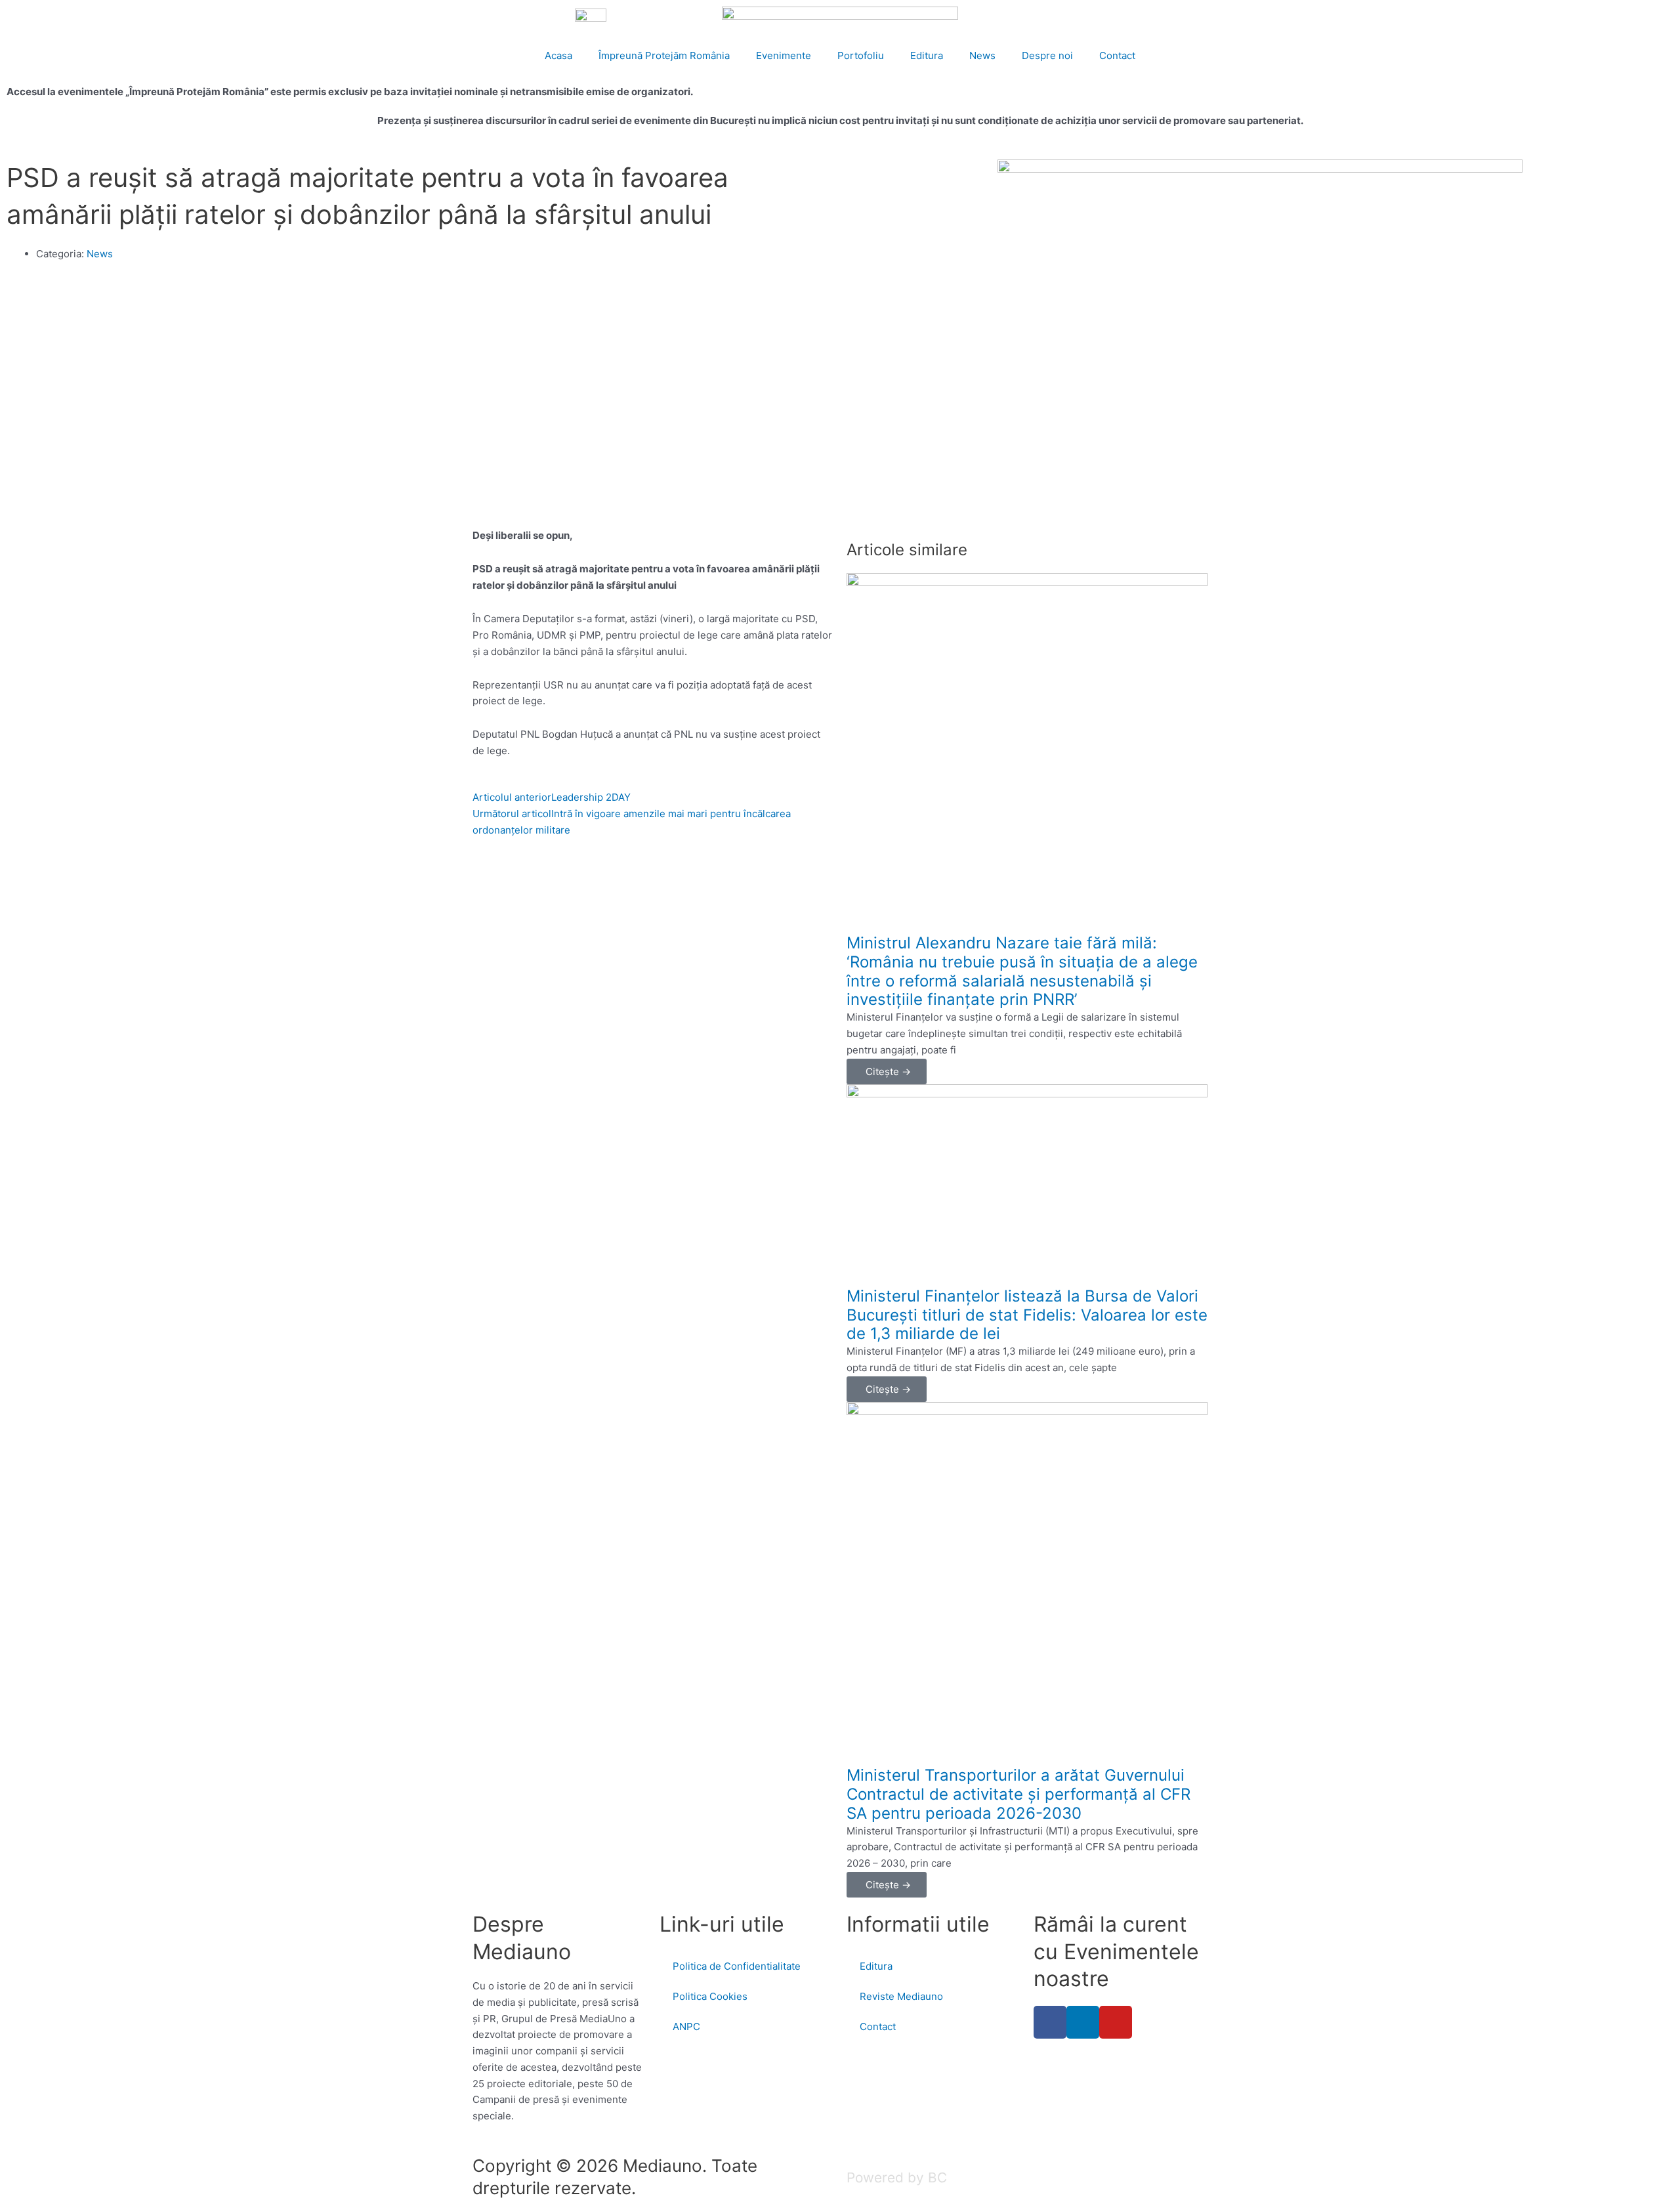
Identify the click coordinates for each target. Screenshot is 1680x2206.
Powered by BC (897, 2177)
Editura (927, 55)
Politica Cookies (710, 1996)
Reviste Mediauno (901, 1996)
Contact (1117, 55)
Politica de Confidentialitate (737, 1966)
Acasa (558, 55)
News (982, 55)
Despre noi (1047, 55)
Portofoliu (861, 55)
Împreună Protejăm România (664, 55)
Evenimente (784, 55)
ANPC (686, 2026)
